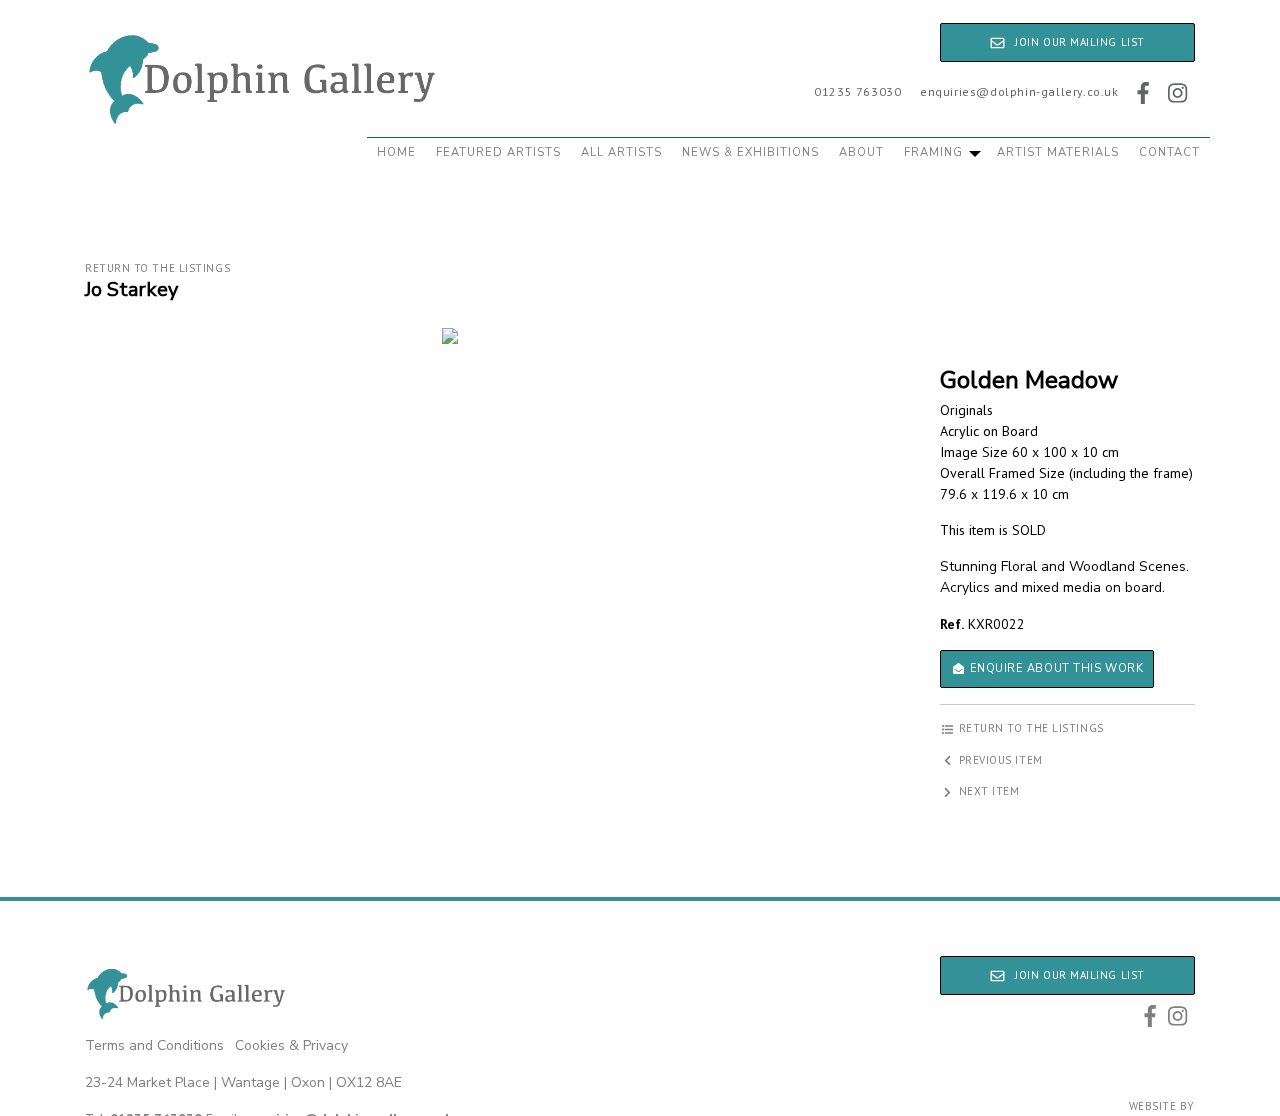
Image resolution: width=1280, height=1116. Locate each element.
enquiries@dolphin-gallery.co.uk (1019, 91)
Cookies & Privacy (291, 1045)
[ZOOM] (450, 336)
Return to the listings (157, 268)
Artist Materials (1058, 152)
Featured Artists (498, 152)
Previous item (999, 760)
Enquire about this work (1054, 668)
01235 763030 (857, 91)
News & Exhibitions (750, 152)
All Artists (621, 152)
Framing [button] (935, 152)
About (861, 152)
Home (396, 152)
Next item (987, 791)
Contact (1169, 152)
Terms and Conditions (154, 1045)
